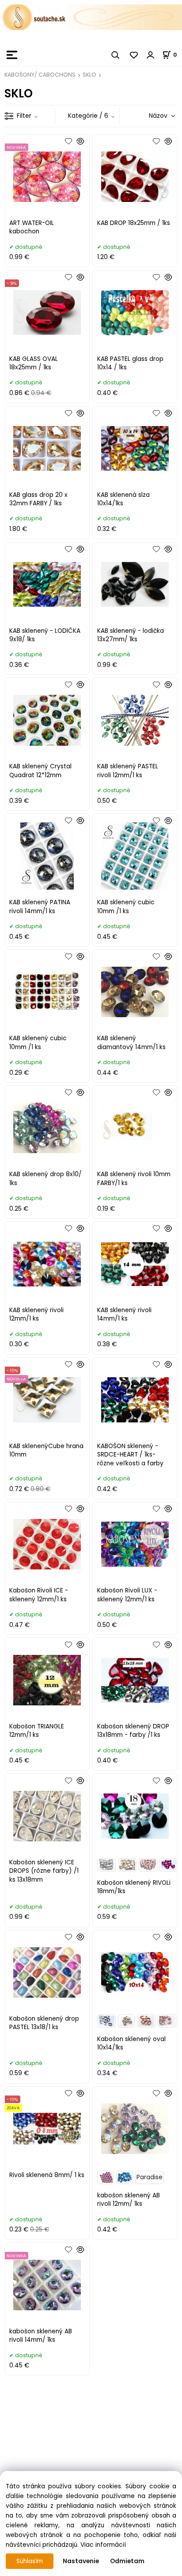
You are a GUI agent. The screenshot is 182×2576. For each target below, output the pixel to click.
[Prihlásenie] (151, 55)
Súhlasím (30, 2561)
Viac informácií (103, 2545)
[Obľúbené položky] (134, 55)
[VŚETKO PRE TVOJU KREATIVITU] (91, 17)
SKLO (89, 75)
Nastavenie (81, 2561)
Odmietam (127, 2561)
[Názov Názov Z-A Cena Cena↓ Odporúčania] (149, 116)
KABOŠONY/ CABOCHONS (40, 75)
